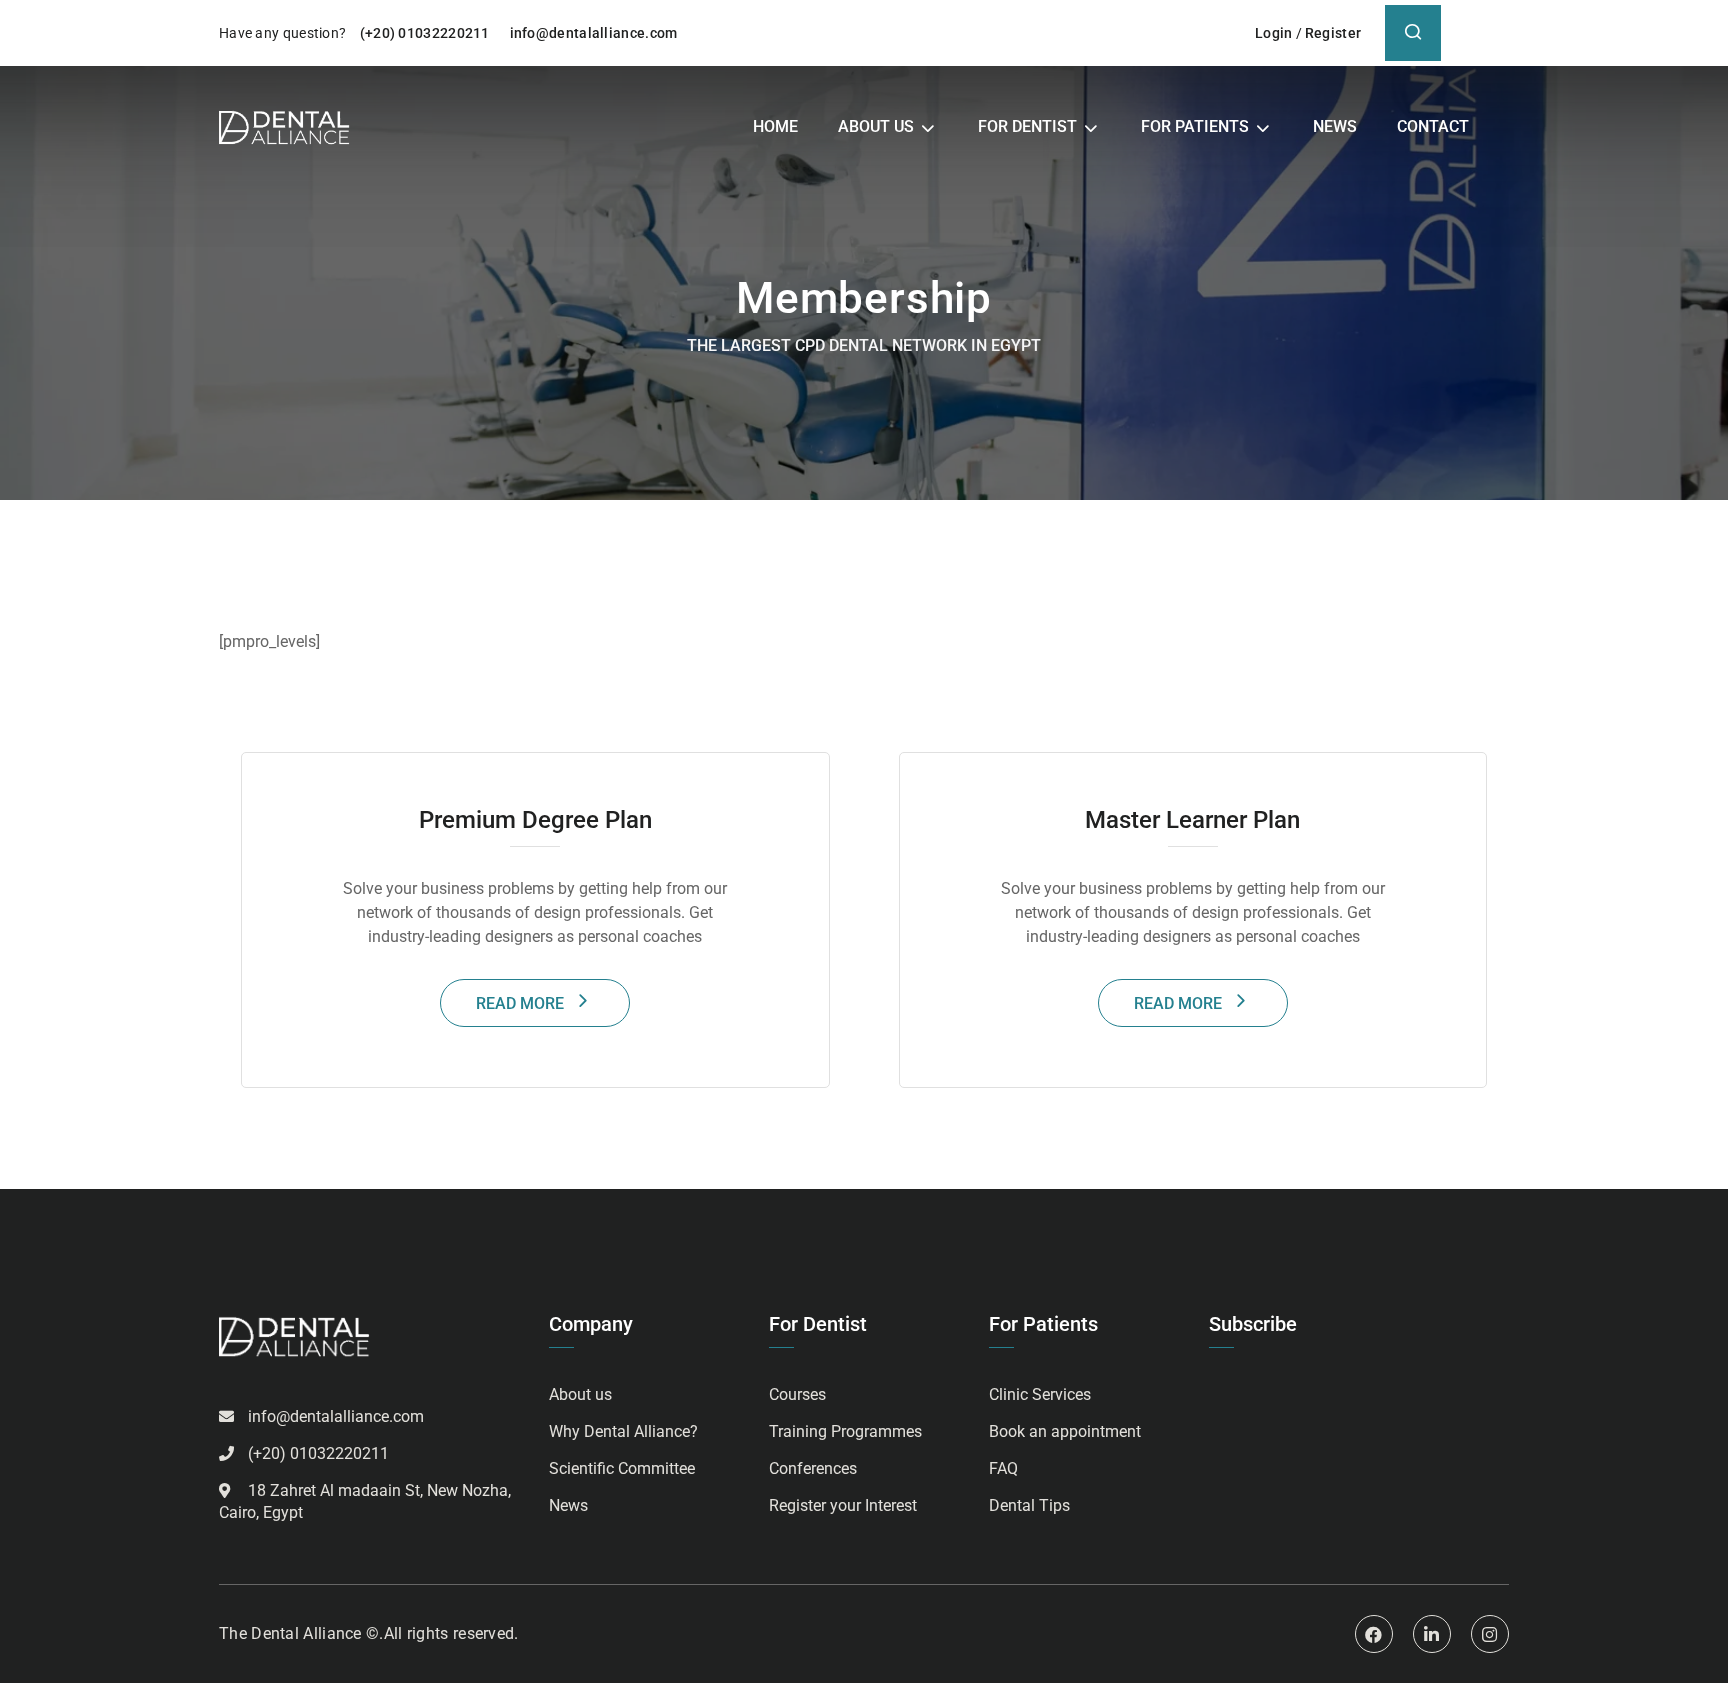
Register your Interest (843, 1505)
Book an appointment (1065, 1431)
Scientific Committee (622, 1468)
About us (876, 126)
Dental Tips (1029, 1505)
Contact (1433, 126)
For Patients (1195, 126)
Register (1333, 33)
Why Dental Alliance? (623, 1431)
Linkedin (1432, 1634)
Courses (797, 1394)
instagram (1490, 1634)
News (1335, 126)
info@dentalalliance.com (594, 33)
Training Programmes (845, 1431)
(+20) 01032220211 (426, 33)
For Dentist (1027, 126)
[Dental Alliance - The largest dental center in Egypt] (284, 127)
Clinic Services (1040, 1394)
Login (1274, 33)
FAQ (1003, 1468)
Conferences (813, 1468)
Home (775, 126)
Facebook (1374, 1634)
